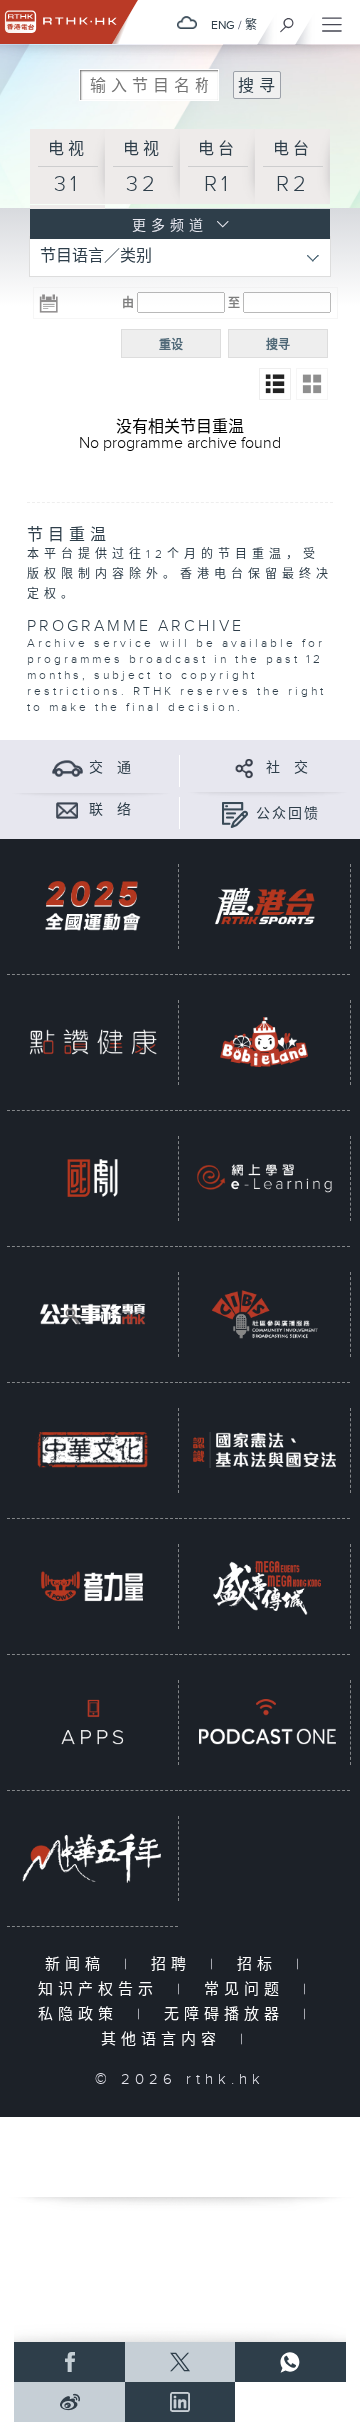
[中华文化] (92, 1450)
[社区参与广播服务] (264, 1314)
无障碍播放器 (228, 2014)
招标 (261, 1964)
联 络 (111, 810)
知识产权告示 (102, 1989)
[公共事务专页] (92, 1314)
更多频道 (165, 226)
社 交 (288, 768)
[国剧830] (92, 1178)
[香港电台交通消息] (67, 767)
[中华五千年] (92, 1858)
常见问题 (248, 1989)
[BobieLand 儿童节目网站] (264, 1042)
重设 (171, 345)
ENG (223, 25)
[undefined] (187, 22)
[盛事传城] (264, 1586)
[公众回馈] (234, 813)
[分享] (244, 767)
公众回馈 (288, 814)
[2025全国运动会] (92, 906)
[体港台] (264, 906)
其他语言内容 (165, 2039)
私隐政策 (82, 2014)
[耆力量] (92, 1586)
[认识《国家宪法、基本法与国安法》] (264, 1450)
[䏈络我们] (67, 809)
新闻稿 (79, 1964)
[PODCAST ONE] (264, 1722)
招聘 (175, 1964)
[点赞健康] (92, 1042)
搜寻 (278, 345)
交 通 (111, 768)
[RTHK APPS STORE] (92, 1722)
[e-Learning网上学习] (264, 1178)
